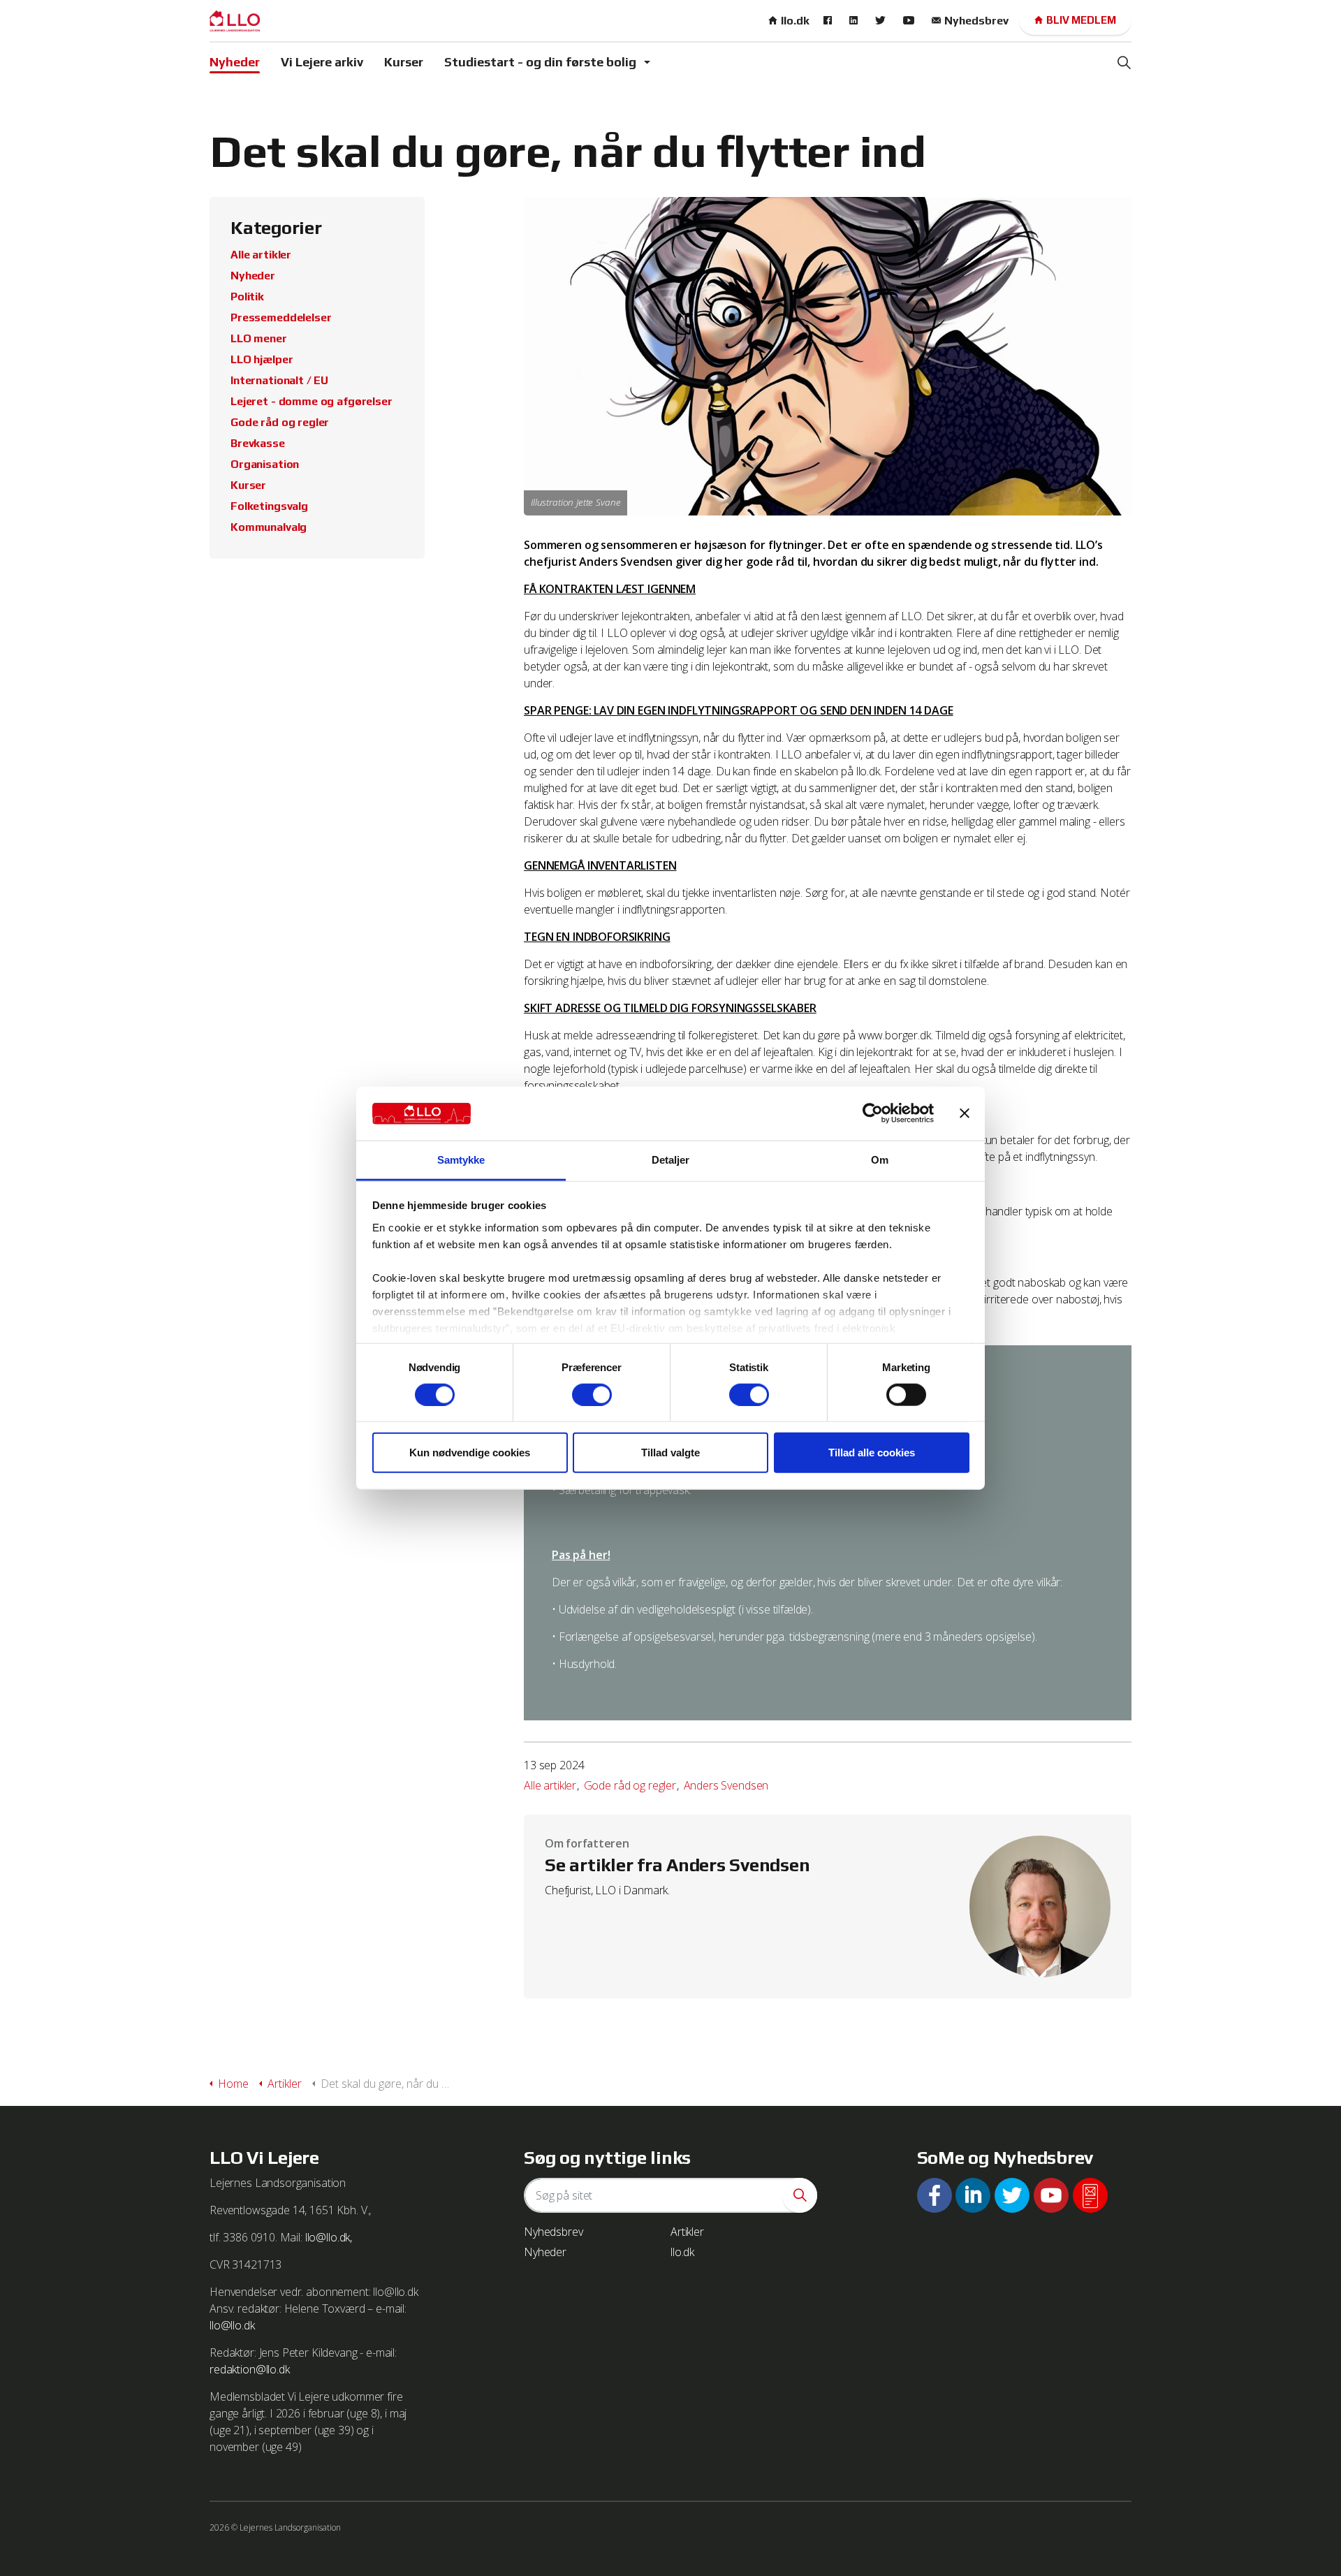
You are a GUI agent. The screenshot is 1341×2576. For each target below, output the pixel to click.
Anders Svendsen (726, 1785)
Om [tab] (880, 1160)
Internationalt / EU (279, 380)
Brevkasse (258, 443)
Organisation (265, 464)
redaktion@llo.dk (250, 2369)
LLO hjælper (262, 359)
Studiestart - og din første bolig (540, 62)
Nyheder (235, 62)
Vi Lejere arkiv (322, 62)
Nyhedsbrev (976, 21)
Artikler (687, 2232)
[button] (800, 2195)
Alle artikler (550, 1785)
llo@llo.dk (232, 2325)
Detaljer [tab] (671, 1160)
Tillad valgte (670, 1452)
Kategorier (276, 228)
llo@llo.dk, (329, 2237)
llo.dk (795, 21)
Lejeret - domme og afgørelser (312, 401)
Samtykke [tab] (461, 1160)
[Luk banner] (965, 1113)
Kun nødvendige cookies (470, 1452)
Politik (247, 297)
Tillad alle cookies (872, 1452)
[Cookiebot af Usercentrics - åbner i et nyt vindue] (873, 1113)
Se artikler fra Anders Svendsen (677, 1865)
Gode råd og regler (630, 1785)
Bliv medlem (1081, 20)
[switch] (592, 1394)
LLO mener (259, 338)
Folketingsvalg (269, 506)
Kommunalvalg (269, 527)
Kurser (404, 62)
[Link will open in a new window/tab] (829, 21)
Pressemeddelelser (281, 317)
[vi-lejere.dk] (235, 21)
